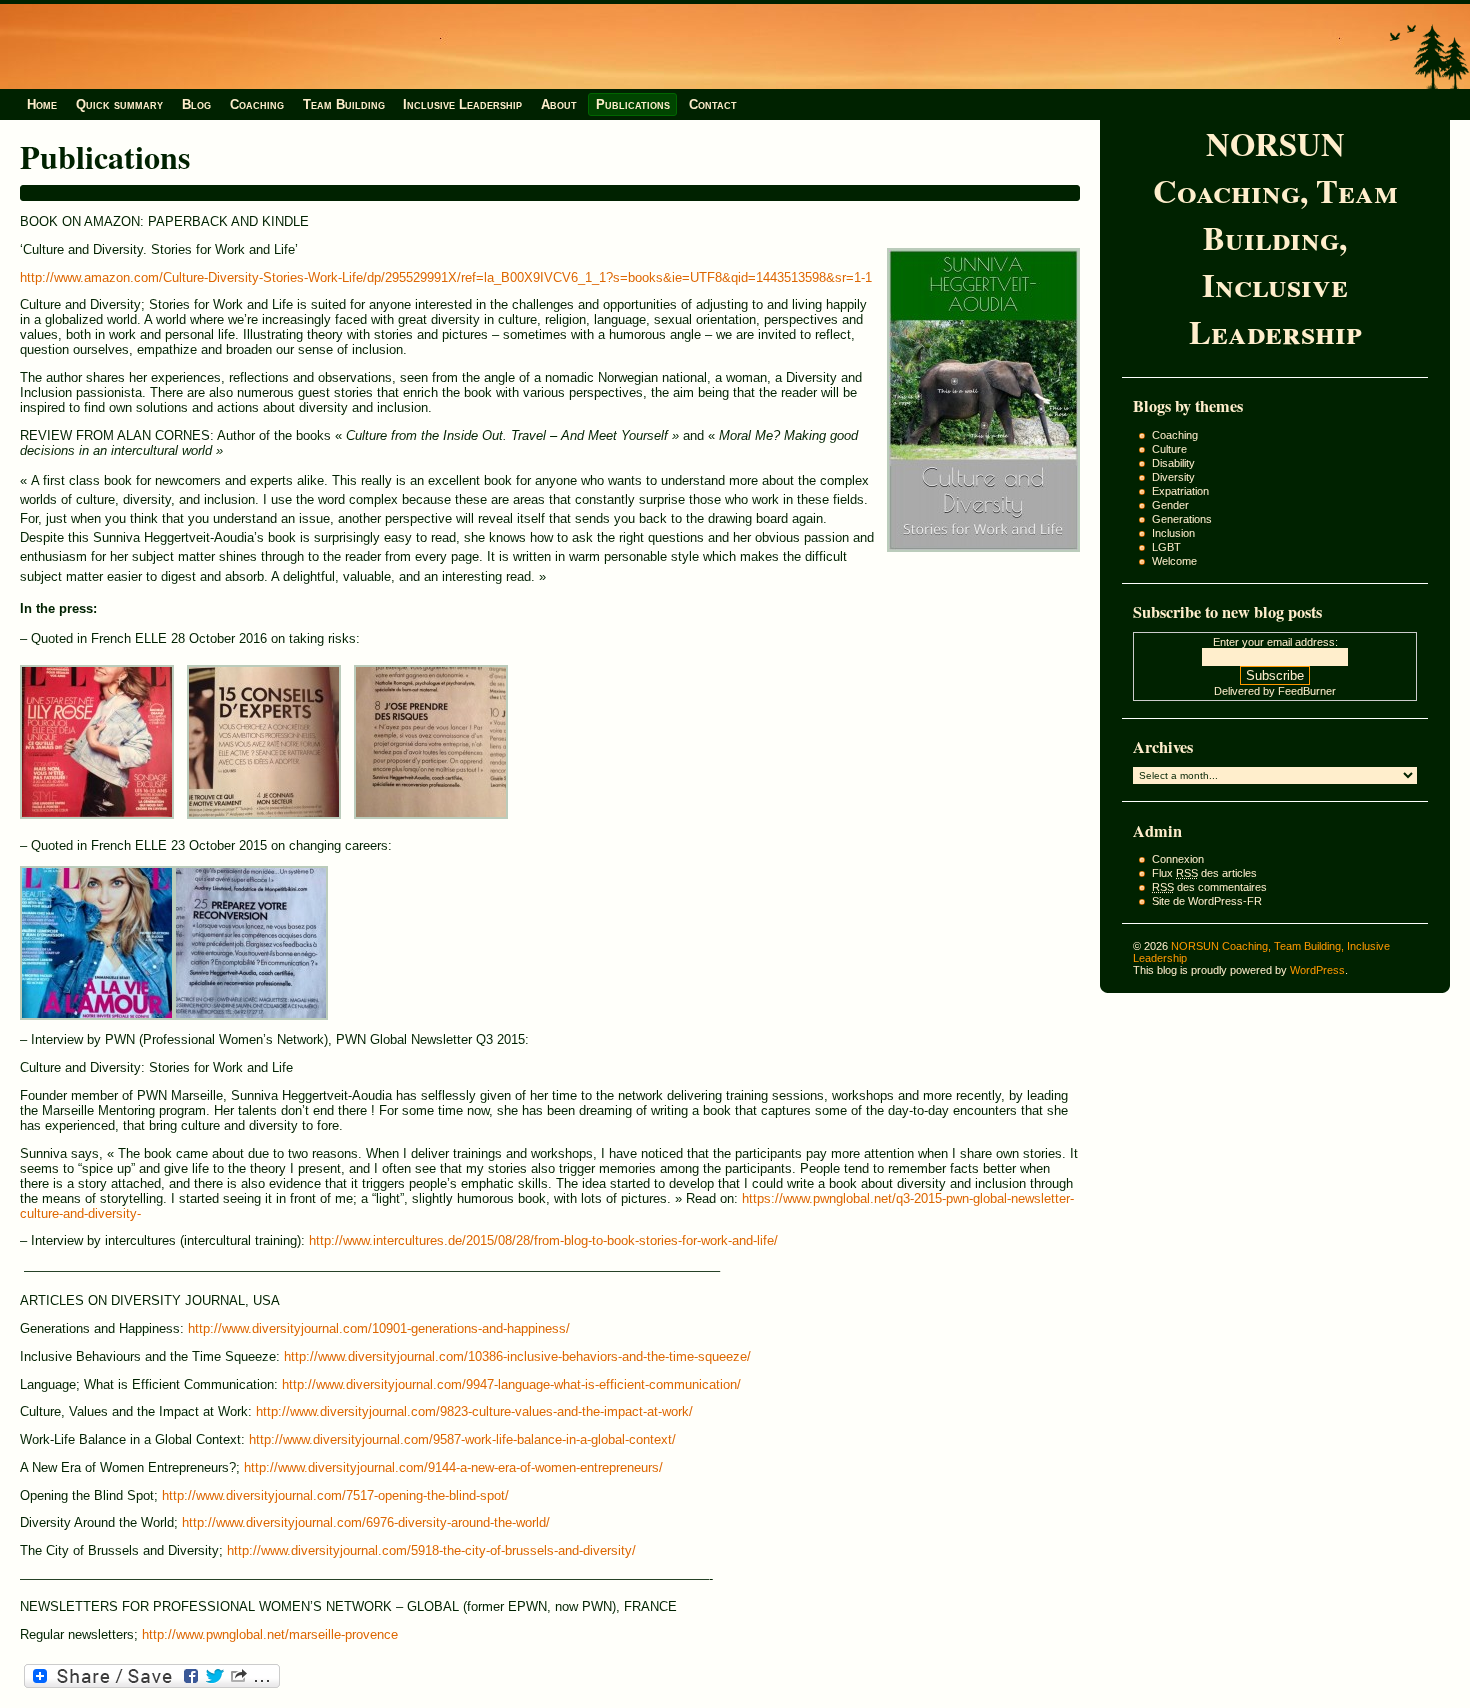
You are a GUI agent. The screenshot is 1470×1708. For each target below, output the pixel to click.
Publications (633, 104)
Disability (1173, 463)
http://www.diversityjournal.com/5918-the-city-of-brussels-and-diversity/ (431, 1550)
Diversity (1173, 477)
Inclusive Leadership (462, 104)
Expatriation (1180, 491)
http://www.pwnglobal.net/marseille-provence (270, 1634)
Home (42, 104)
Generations (1182, 519)
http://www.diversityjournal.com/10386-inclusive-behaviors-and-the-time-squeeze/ (517, 1356)
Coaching (257, 104)
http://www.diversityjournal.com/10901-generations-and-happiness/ (379, 1328)
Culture (1169, 449)
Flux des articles (1204, 873)
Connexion (1178, 859)
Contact (713, 104)
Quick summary (119, 104)
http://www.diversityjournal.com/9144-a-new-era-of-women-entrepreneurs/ (453, 1467)
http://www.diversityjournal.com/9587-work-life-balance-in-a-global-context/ (462, 1439)
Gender (1170, 505)
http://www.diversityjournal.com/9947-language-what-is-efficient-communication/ (511, 1384)
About (559, 104)
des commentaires (1209, 887)
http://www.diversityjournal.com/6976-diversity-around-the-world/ (366, 1522)
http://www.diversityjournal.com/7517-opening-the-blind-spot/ (335, 1495)
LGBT (1166, 547)
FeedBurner (1307, 691)
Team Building (344, 104)
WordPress (1317, 970)
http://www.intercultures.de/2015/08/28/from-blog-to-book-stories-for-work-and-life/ (543, 1240)
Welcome (1174, 561)
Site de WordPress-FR (1207, 901)
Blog (196, 104)
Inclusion (1173, 533)
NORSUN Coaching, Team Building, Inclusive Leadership (1275, 237)
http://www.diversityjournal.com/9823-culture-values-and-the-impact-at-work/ (474, 1411)
